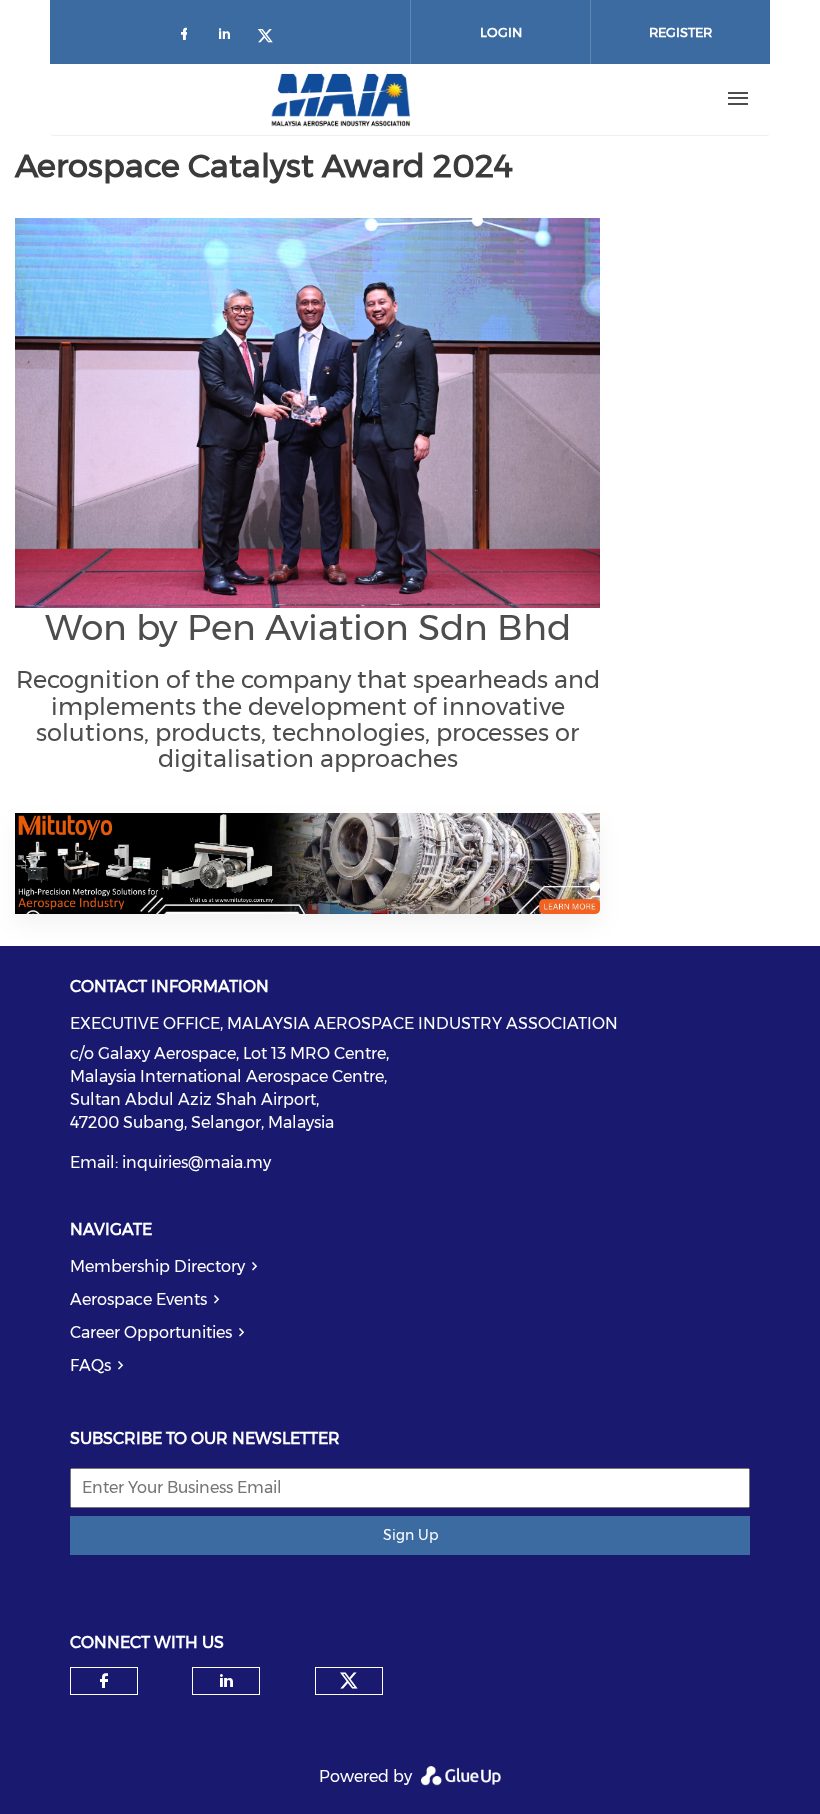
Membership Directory (157, 1266)
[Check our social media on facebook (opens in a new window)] (188, 37)
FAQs (90, 1365)
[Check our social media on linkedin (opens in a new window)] (230, 37)
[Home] (341, 99)
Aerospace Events (138, 1299)
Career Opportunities (151, 1332)
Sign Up (410, 1535)
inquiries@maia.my (196, 1162)
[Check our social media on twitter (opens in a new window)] (272, 37)
